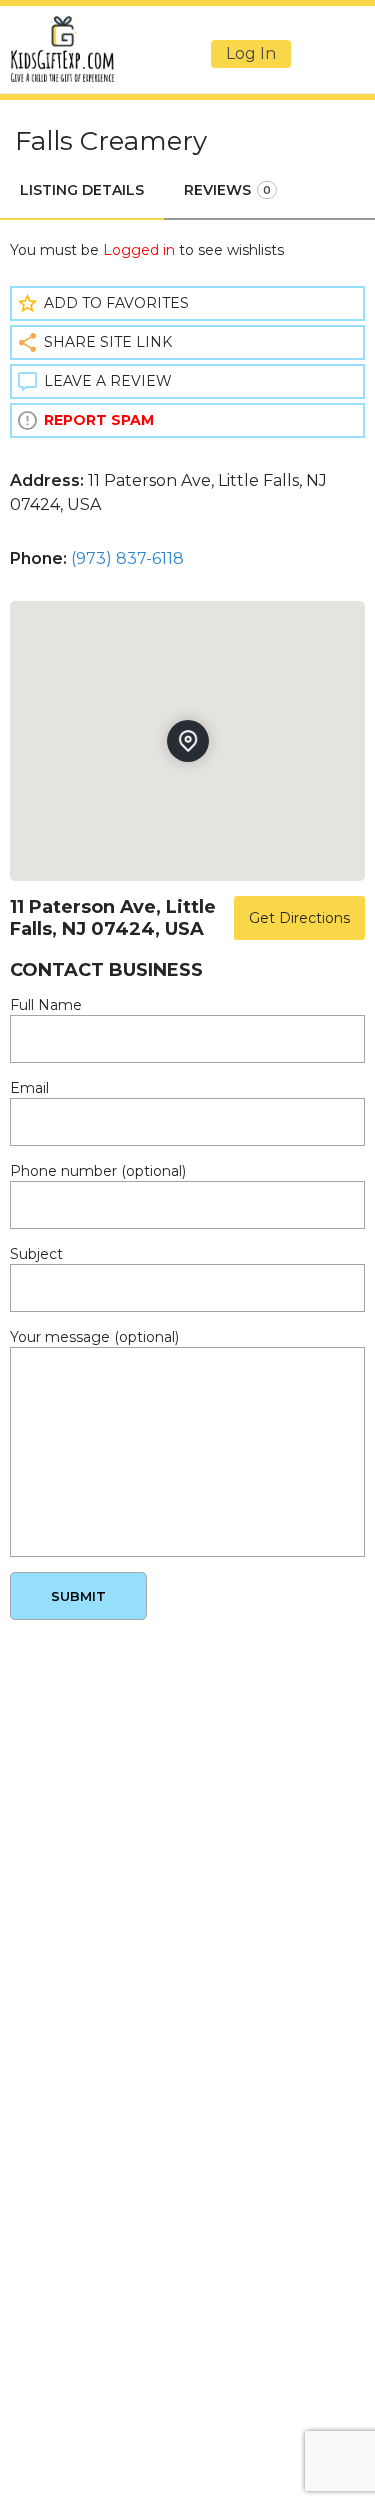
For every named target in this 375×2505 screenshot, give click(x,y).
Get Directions (299, 918)
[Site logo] (64, 49)
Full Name (46, 1005)
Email (29, 1088)
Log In (251, 53)
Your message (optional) (94, 1337)
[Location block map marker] (187, 741)
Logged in (139, 250)
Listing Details (82, 190)
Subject (36, 1254)
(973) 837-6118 (127, 558)
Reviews (227, 190)
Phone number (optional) (98, 1171)
